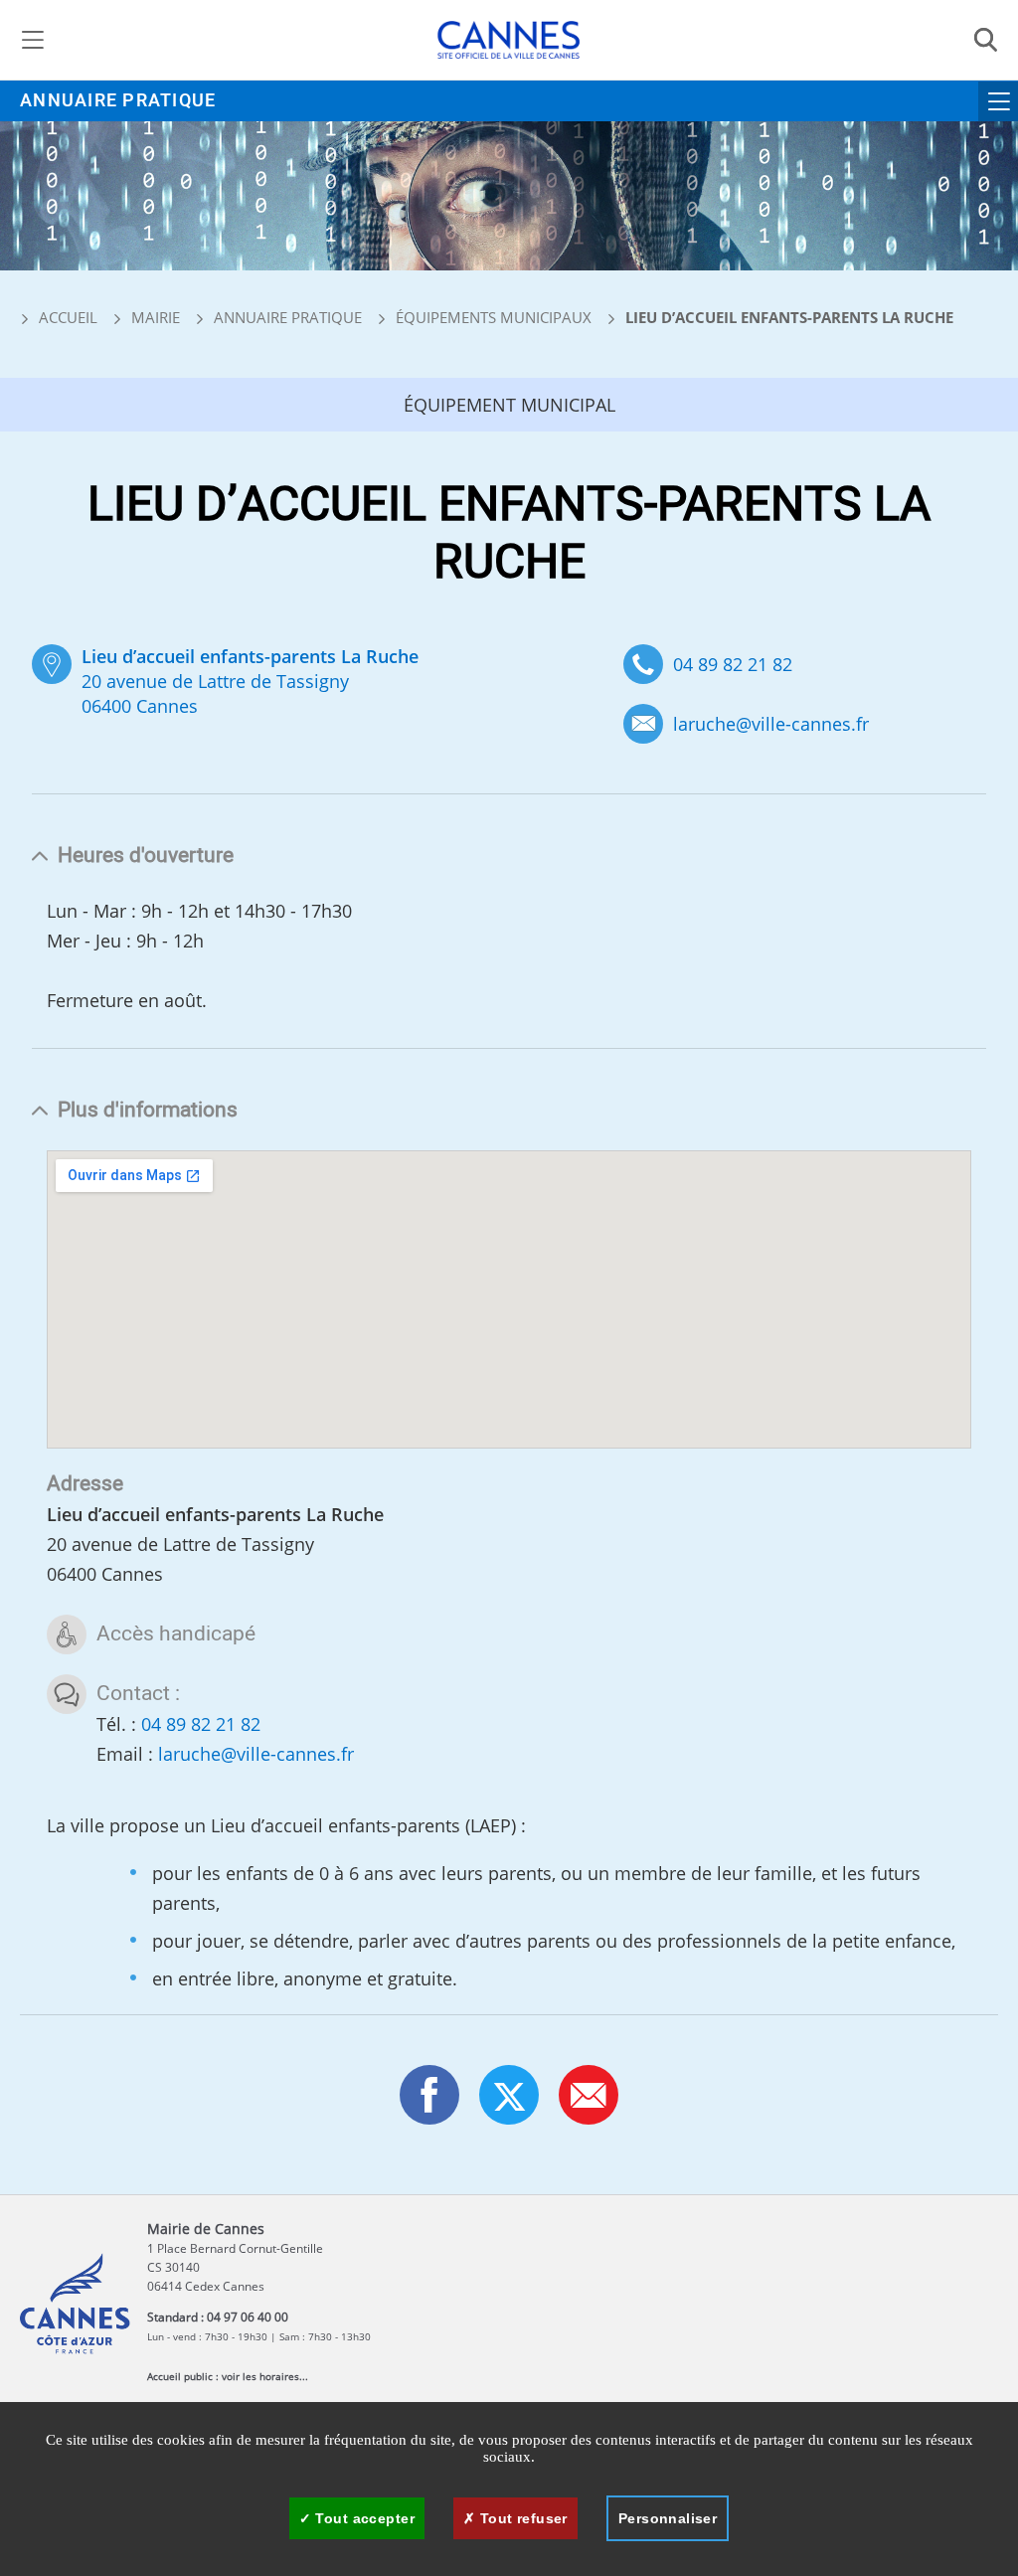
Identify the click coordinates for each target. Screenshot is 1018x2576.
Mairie (156, 317)
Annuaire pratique (118, 101)
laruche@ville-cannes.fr (771, 724)
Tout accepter (363, 2518)
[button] (589, 2095)
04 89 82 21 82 (733, 664)
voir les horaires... (265, 2376)
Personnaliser (668, 2518)
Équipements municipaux (494, 317)
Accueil (66, 317)
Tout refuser (521, 2518)
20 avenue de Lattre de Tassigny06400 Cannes (250, 681)
